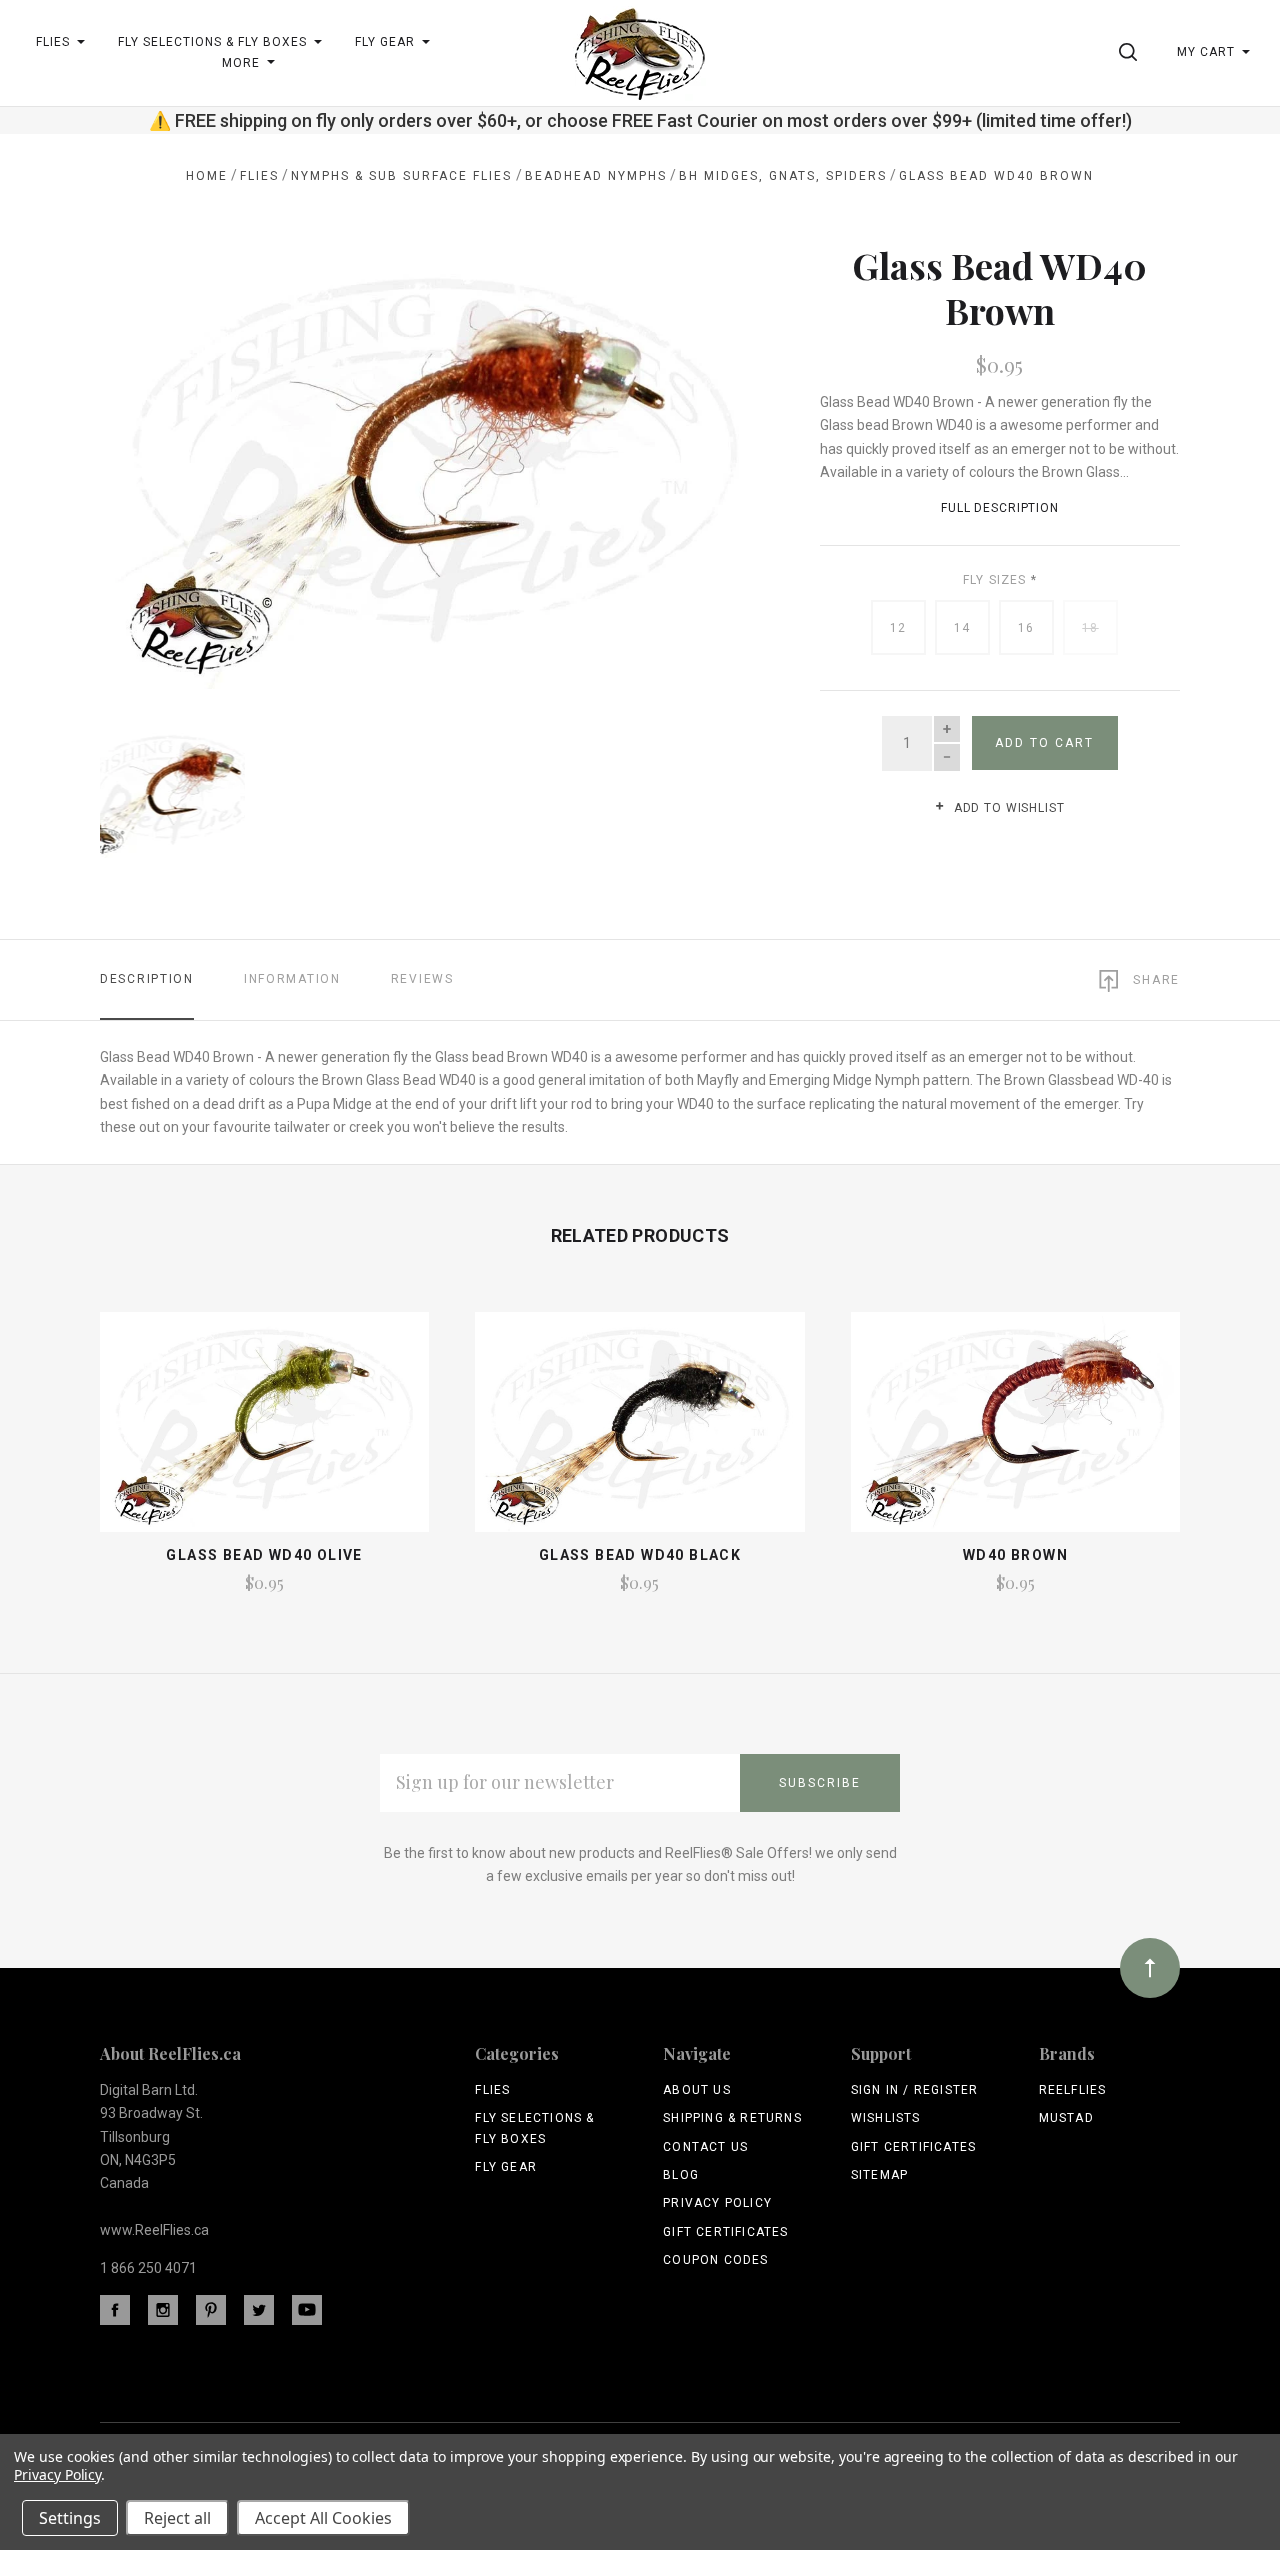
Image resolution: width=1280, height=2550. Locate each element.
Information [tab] (292, 979)
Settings (70, 2518)
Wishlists (886, 2118)
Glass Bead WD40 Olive (264, 1555)
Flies (492, 2090)
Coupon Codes (715, 2260)
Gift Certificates (725, 2232)
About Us (697, 2090)
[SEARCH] (1131, 52)
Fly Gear (506, 2167)
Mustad (1066, 2118)
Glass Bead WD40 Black (640, 1555)
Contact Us (705, 2147)
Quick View (264, 1431)
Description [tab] (147, 979)
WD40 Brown (1015, 1555)
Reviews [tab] (422, 979)
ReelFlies (1073, 2090)
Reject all (177, 2518)
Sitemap (879, 2175)
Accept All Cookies (323, 2518)
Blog (681, 2175)
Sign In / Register (915, 2090)
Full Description (1000, 508)
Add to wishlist (1007, 808)
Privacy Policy (717, 2203)
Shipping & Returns (732, 2118)
